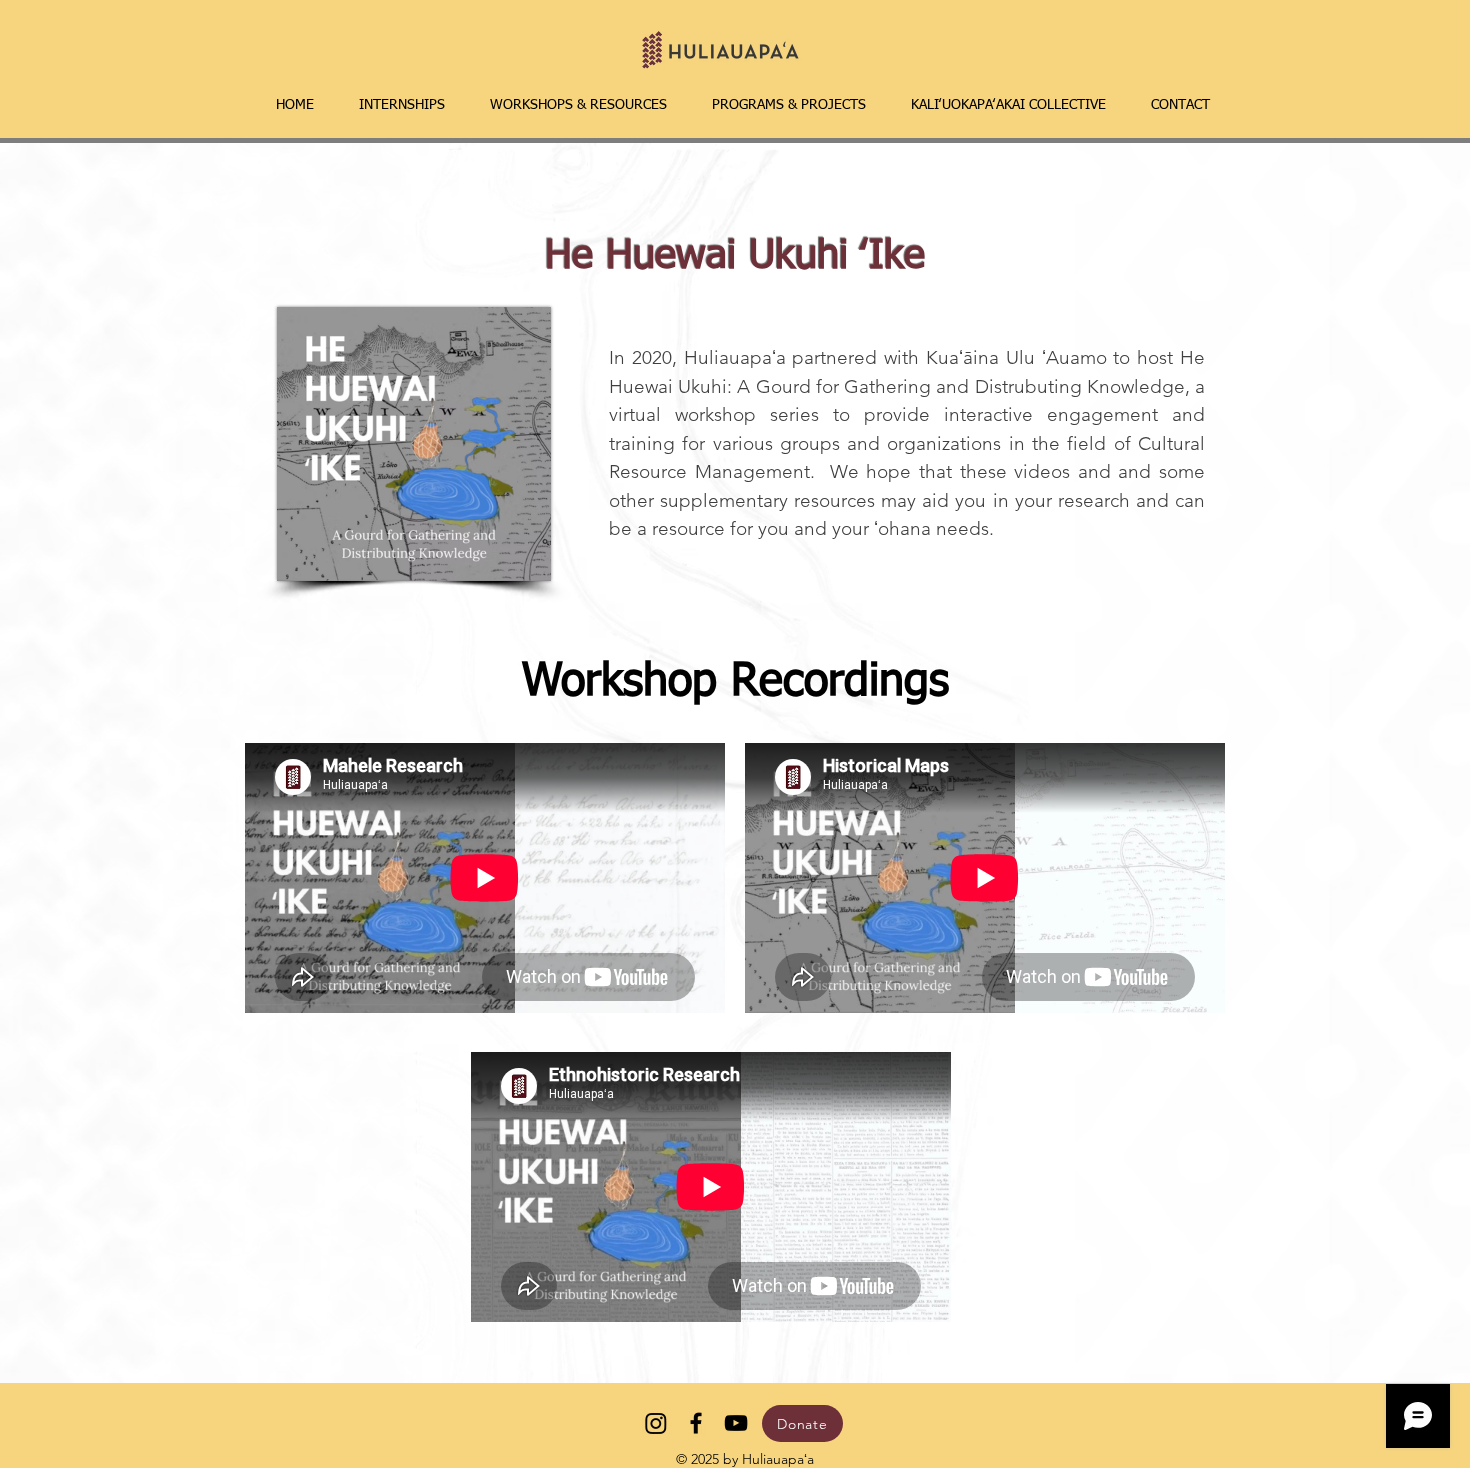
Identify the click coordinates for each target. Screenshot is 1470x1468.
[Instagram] (656, 1423)
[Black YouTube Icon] (736, 1423)
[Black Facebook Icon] (696, 1423)
